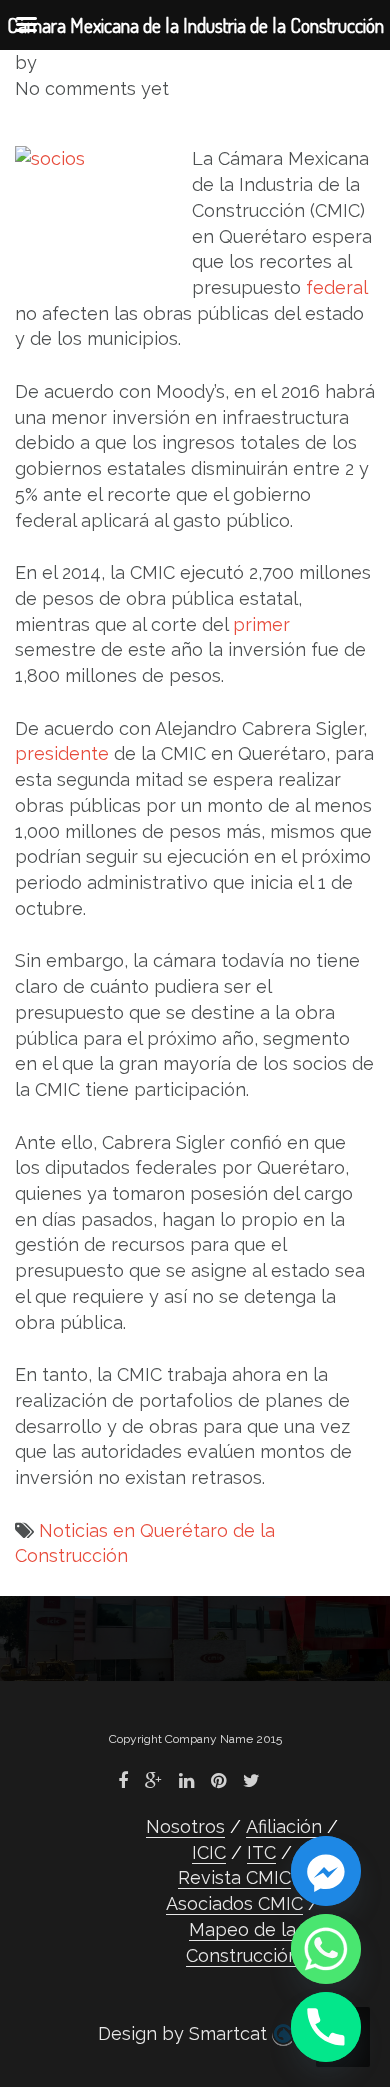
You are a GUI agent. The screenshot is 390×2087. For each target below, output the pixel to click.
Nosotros (185, 1826)
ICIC (209, 1852)
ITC (261, 1852)
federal (336, 287)
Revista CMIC (234, 1877)
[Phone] (326, 2027)
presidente (62, 753)
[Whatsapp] (326, 1949)
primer (261, 624)
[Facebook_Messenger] (326, 1871)
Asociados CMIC (234, 1903)
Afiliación (284, 1826)
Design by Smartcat (185, 2033)
